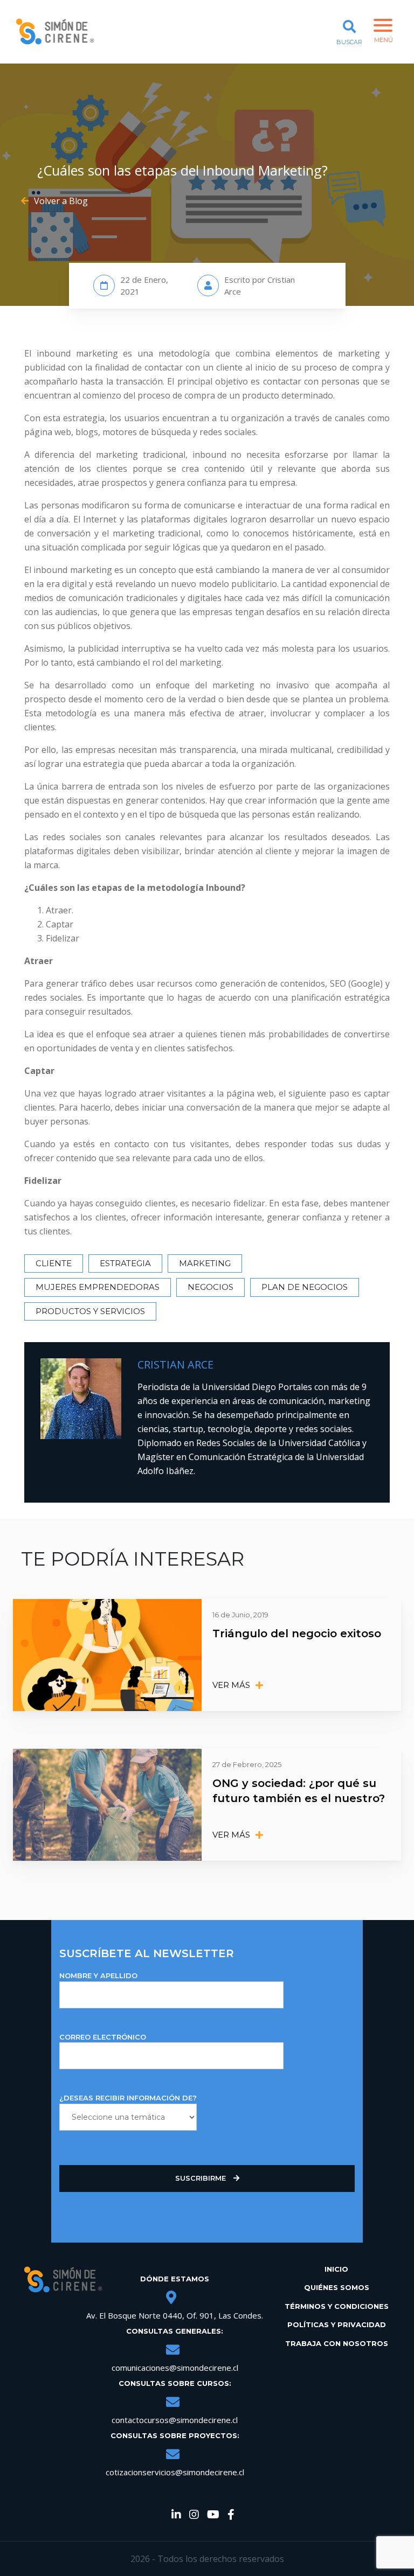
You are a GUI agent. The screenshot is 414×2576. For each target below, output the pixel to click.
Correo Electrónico (103, 2037)
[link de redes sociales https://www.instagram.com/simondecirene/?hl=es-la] (194, 2515)
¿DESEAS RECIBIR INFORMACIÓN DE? (128, 2098)
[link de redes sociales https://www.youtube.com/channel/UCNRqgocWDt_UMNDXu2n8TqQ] (213, 2515)
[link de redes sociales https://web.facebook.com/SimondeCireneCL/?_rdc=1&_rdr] (231, 2515)
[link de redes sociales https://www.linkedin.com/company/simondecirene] (176, 2515)
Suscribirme (202, 2178)
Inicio (336, 2269)
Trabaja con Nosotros (337, 2343)
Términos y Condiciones (337, 2306)
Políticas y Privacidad (337, 2324)
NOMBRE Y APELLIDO (98, 1975)
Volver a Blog (61, 201)
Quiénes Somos (337, 2287)
